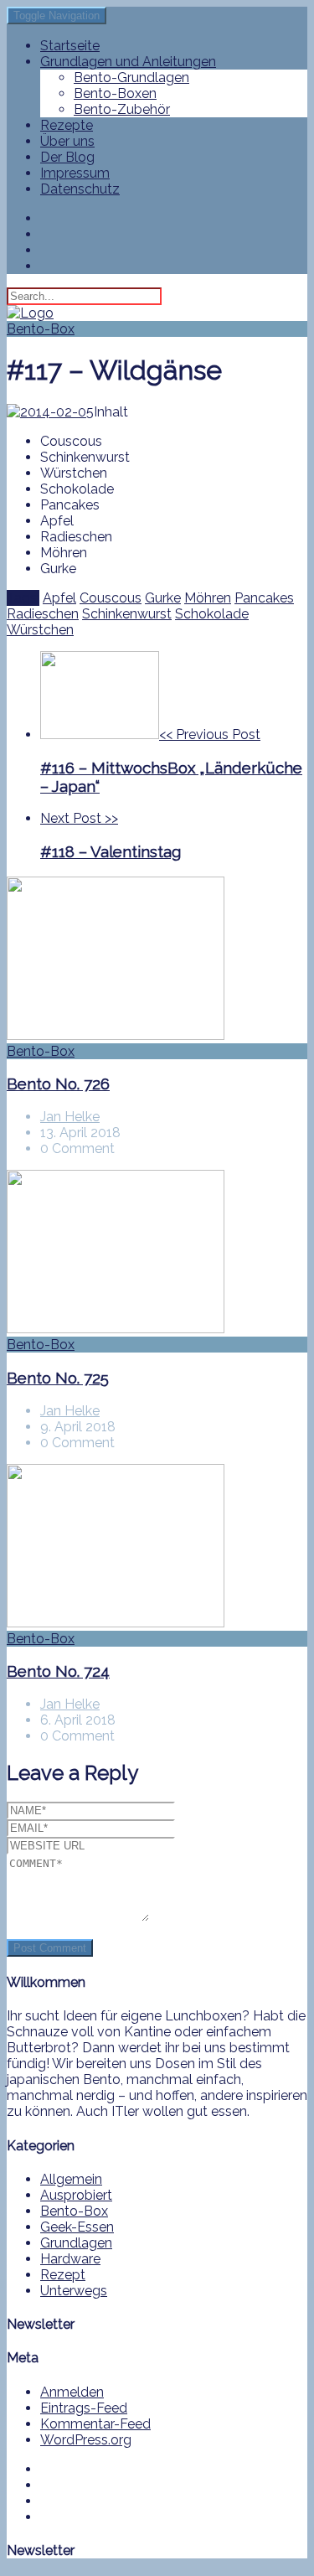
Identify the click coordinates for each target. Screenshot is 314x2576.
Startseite (70, 46)
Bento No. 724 (58, 1671)
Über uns (67, 141)
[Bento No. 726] (157, 960)
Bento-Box (41, 329)
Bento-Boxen (115, 93)
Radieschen (43, 614)
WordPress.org (86, 2440)
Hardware (70, 2259)
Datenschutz (80, 189)
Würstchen (40, 630)
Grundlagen (76, 2243)
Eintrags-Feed (84, 2408)
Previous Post (171, 761)
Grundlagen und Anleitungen (128, 62)
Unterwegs (74, 2291)
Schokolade (212, 614)
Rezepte (67, 125)
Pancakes (264, 598)
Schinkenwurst (127, 614)
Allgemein (71, 2179)
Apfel (59, 598)
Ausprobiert (76, 2195)
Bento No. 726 (58, 1084)
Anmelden (72, 2392)
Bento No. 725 (58, 1378)
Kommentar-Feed (95, 2424)
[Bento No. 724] (157, 1547)
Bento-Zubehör (122, 109)
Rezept (63, 2275)
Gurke (163, 598)
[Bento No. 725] (157, 1253)
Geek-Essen (77, 2227)
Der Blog (67, 157)
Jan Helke (70, 1117)
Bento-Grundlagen (131, 78)
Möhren (208, 598)
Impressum (75, 173)
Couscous (111, 598)
